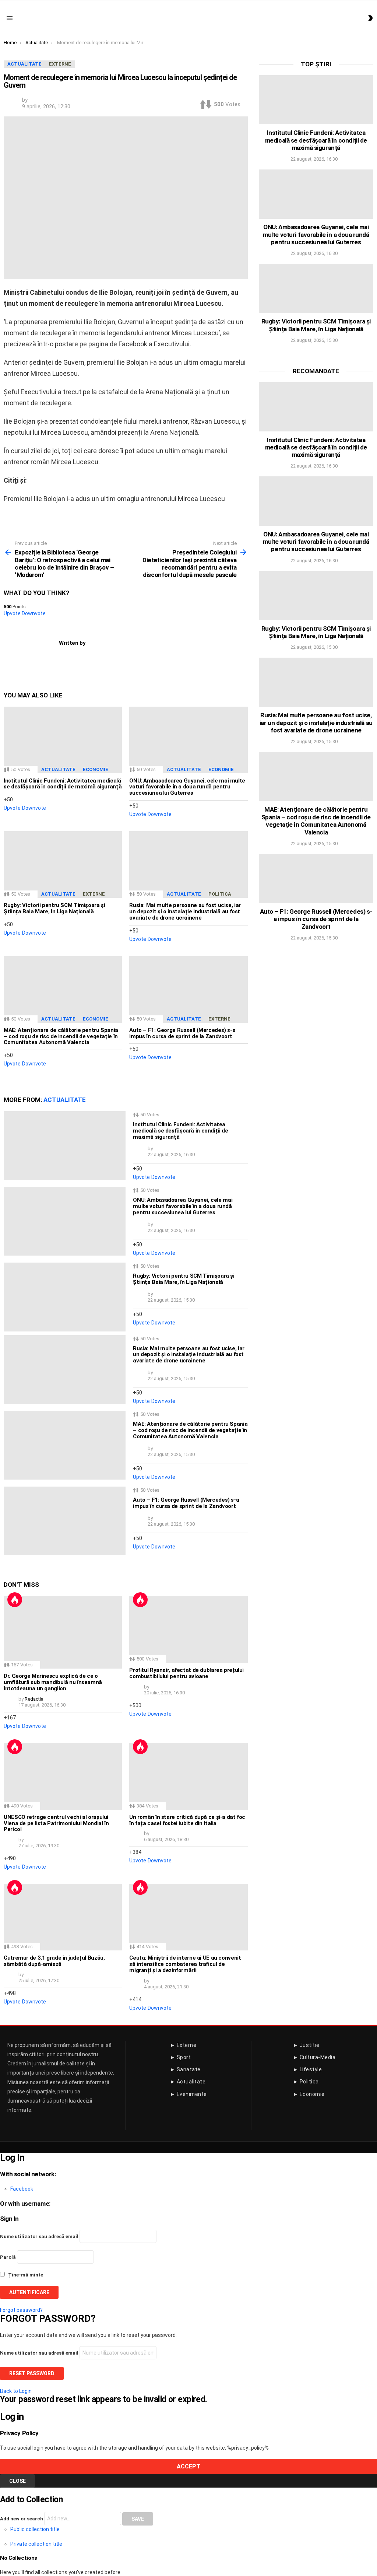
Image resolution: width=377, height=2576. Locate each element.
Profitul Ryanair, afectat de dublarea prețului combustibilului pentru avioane (186, 1673)
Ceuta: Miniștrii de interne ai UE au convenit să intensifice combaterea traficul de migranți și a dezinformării (185, 1964)
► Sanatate (185, 2069)
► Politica (306, 2082)
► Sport (181, 2057)
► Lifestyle (308, 2069)
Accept (188, 2466)
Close (17, 2481)
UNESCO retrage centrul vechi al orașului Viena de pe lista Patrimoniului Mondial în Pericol (56, 1823)
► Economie (309, 2094)
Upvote (12, 613)
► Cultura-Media (314, 2057)
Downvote (34, 613)
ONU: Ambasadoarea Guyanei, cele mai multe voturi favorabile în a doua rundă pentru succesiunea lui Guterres (187, 787)
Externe (94, 894)
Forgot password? (21, 2310)
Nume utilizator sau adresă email (39, 2236)
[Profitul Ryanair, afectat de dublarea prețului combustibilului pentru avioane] (188, 1629)
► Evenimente (188, 2094)
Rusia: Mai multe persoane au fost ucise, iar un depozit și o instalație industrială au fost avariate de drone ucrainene (185, 911)
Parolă (8, 2257)
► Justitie (306, 2045)
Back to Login (16, 2391)
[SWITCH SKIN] (370, 18)
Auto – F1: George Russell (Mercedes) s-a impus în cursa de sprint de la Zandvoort (182, 1033)
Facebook (22, 2189)
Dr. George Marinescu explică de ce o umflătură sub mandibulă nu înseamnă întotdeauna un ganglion (53, 1682)
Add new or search (22, 2519)
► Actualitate (188, 2082)
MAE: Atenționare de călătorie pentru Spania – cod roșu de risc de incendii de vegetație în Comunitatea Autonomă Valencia (61, 1036)
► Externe (183, 2045)
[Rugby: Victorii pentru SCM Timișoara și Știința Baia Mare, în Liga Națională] (63, 864)
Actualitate (58, 769)
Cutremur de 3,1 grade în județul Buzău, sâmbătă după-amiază (54, 1961)
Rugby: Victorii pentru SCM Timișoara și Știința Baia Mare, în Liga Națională (54, 908)
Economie (96, 769)
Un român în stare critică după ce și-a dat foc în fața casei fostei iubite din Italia (187, 1820)
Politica (220, 894)
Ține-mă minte (25, 2275)
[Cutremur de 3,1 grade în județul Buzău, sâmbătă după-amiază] (63, 1917)
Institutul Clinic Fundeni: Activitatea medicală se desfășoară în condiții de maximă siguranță (63, 784)
